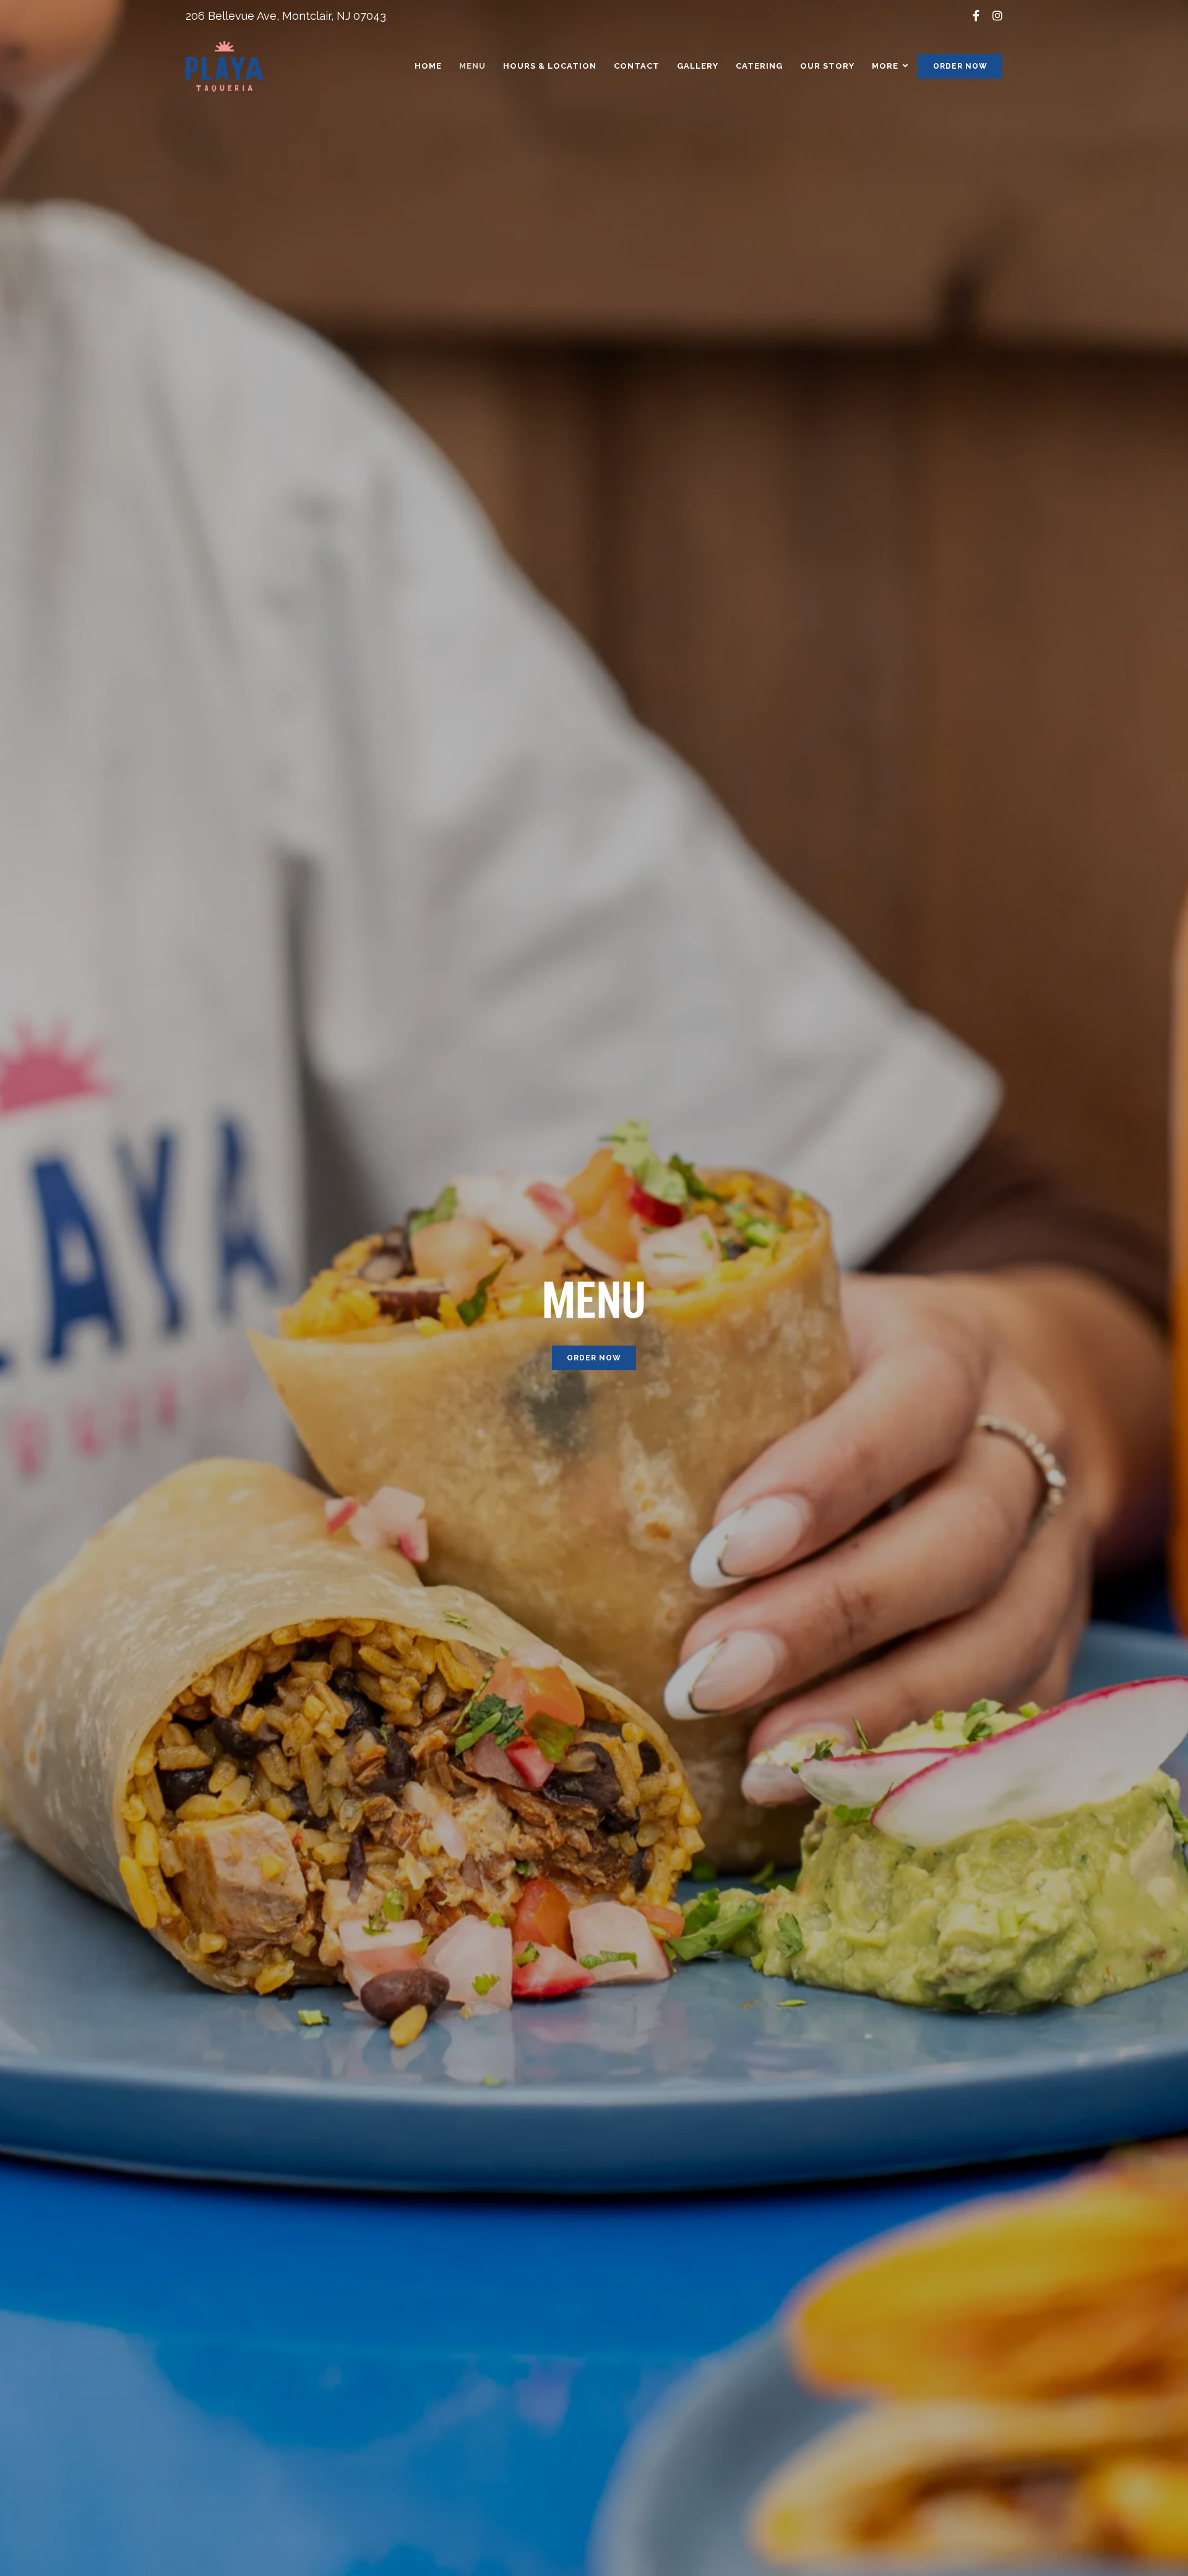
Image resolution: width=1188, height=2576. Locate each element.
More (885, 66)
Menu (472, 66)
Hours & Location (550, 66)
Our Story (827, 66)
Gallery (698, 66)
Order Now (960, 66)
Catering (759, 66)
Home (428, 66)
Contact (637, 66)
